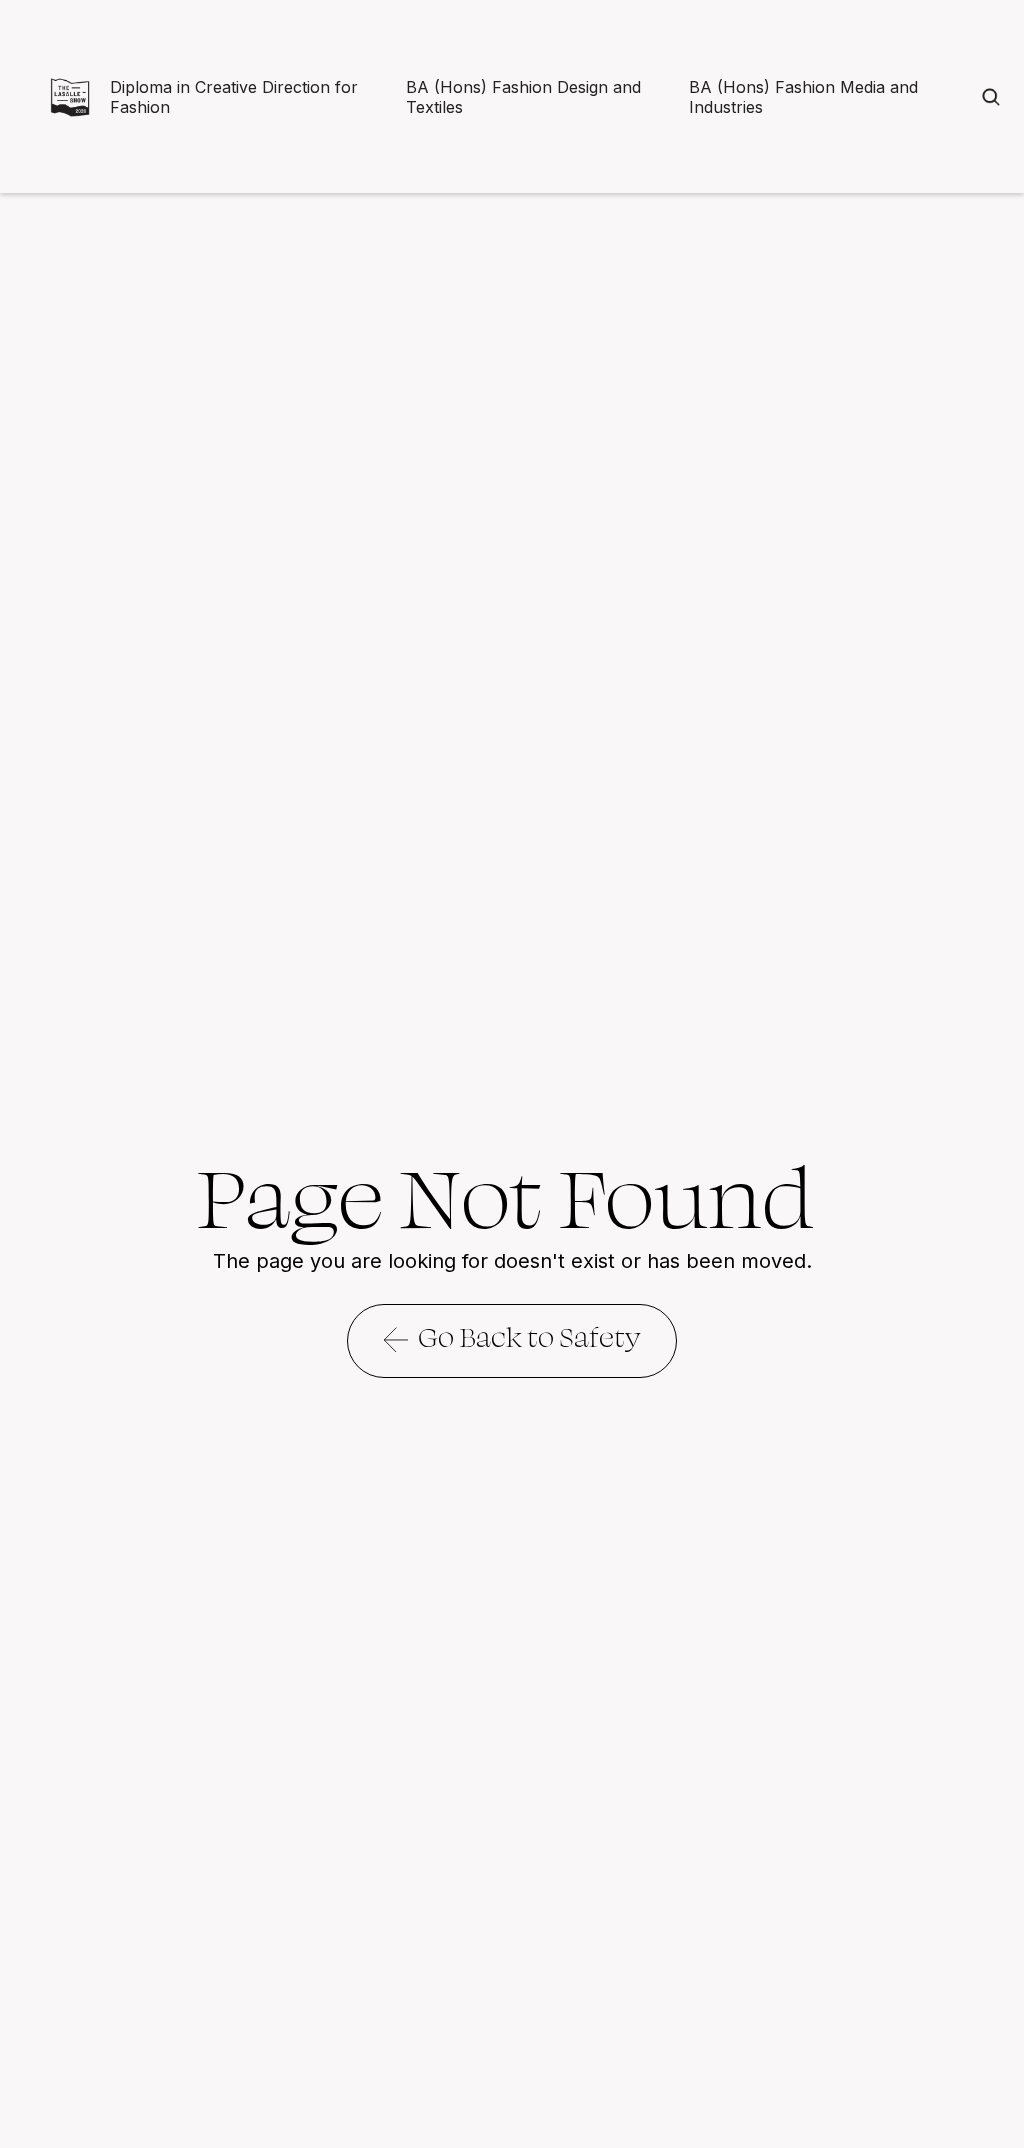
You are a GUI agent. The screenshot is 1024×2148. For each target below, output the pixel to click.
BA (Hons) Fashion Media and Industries (803, 97)
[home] (70, 97)
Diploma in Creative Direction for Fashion (234, 97)
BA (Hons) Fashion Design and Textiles (523, 97)
